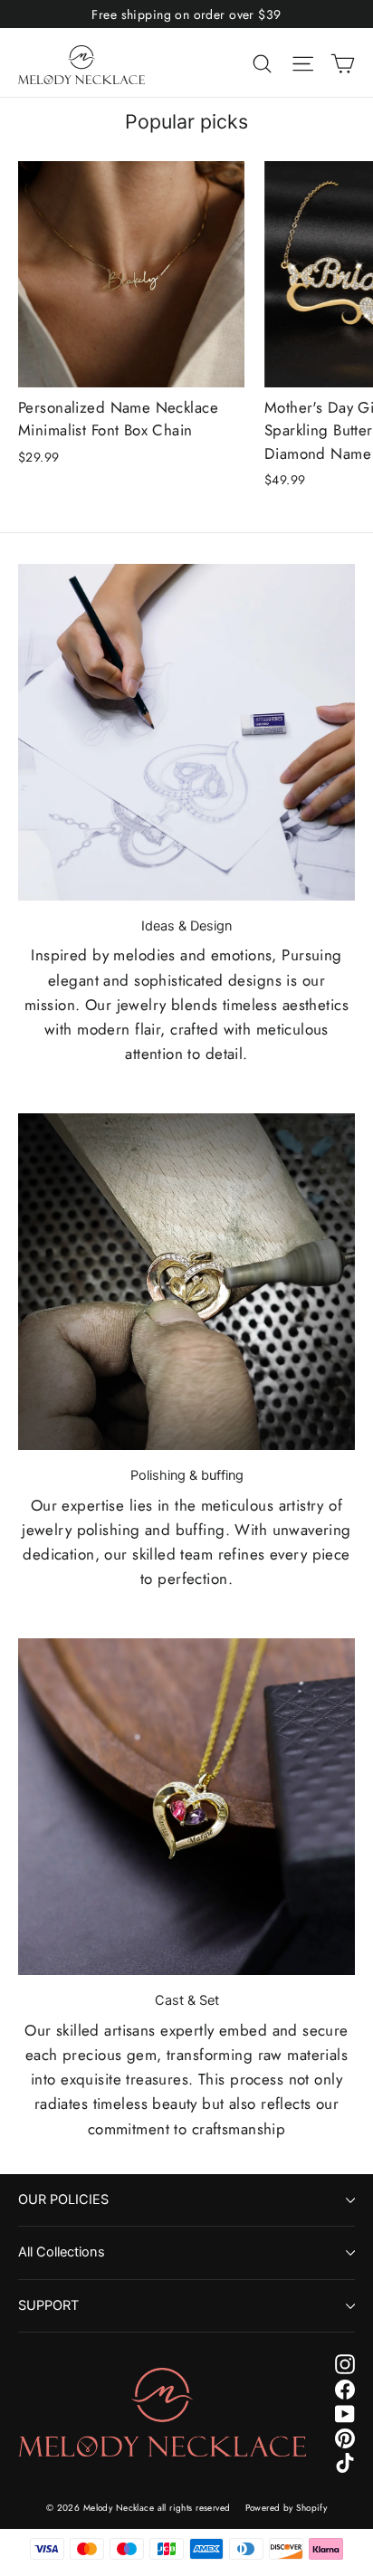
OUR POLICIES (63, 2199)
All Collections (62, 2252)
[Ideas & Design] (186, 732)
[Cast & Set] (186, 1807)
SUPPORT (48, 2305)
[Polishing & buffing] (186, 1282)
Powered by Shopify (287, 2508)
